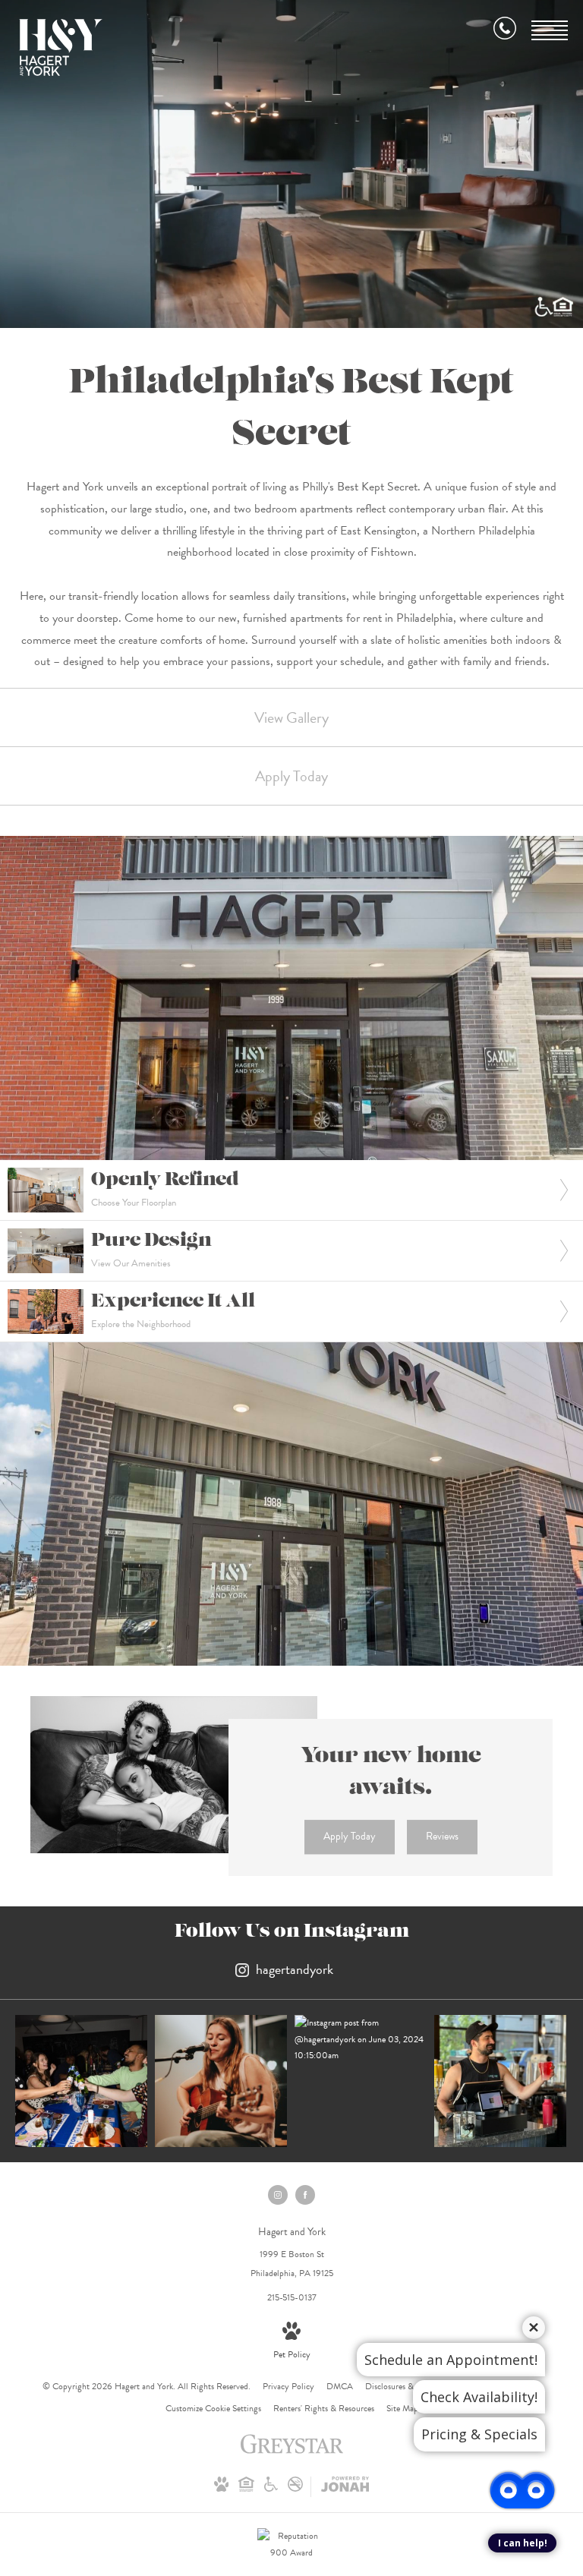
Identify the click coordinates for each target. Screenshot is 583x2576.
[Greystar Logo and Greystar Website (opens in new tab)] (292, 2452)
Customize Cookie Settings (213, 2408)
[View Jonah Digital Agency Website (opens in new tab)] (345, 2487)
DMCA (340, 2386)
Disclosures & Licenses (405, 2386)
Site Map (402, 2408)
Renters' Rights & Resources (324, 2408)
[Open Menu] (550, 30)
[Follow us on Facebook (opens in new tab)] (305, 2195)
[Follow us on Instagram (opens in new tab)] (278, 2195)
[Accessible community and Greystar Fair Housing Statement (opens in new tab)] (271, 2489)
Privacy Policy (288, 2386)
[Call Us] (505, 31)
